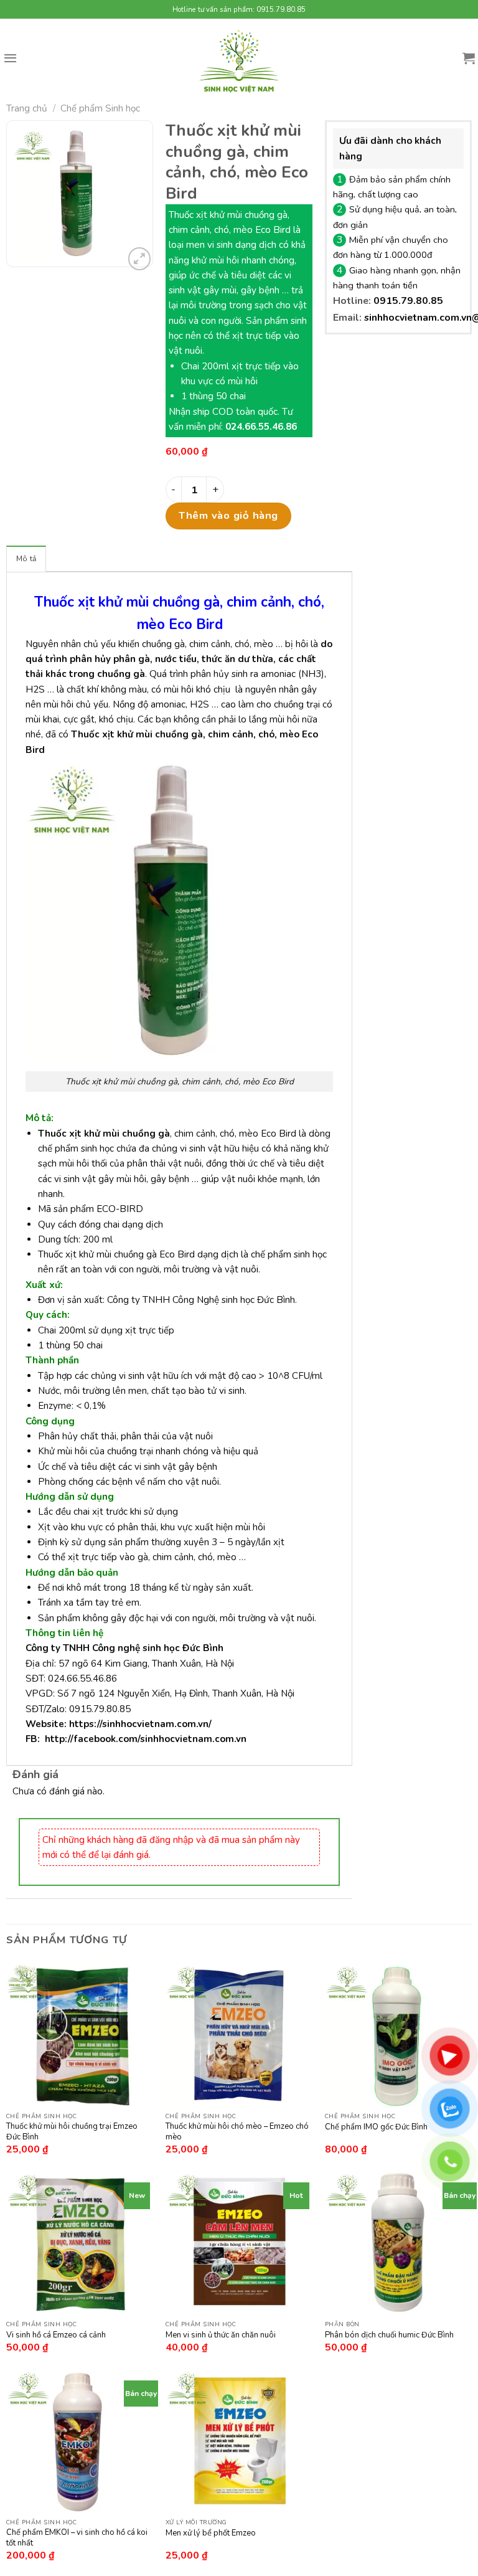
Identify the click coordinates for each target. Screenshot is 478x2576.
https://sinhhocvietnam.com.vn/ (140, 1724)
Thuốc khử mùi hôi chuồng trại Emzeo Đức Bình (72, 2132)
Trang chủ (27, 108)
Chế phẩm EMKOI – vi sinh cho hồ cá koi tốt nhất (77, 2538)
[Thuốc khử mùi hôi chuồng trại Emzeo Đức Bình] (80, 2035)
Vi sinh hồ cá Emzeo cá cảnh (56, 2335)
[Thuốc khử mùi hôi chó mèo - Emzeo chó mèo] (239, 2035)
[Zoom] (140, 259)
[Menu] (10, 58)
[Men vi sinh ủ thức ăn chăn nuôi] (239, 2243)
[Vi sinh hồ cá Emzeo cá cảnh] (80, 2243)
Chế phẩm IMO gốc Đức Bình (376, 2127)
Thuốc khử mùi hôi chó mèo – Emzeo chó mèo (237, 2132)
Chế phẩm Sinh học (100, 108)
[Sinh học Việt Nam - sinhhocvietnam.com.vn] (239, 61)
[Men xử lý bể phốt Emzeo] (239, 2441)
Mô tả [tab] (26, 559)
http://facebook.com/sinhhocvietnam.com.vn (146, 1739)
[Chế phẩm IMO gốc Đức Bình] (398, 2035)
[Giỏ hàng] (469, 58)
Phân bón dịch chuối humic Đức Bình (389, 2335)
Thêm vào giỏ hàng (228, 515)
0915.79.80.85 (408, 301)
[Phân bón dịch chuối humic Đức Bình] (398, 2243)
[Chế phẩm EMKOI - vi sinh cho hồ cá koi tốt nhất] (80, 2441)
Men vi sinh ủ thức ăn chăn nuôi (221, 2335)
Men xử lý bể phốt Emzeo (211, 2533)
